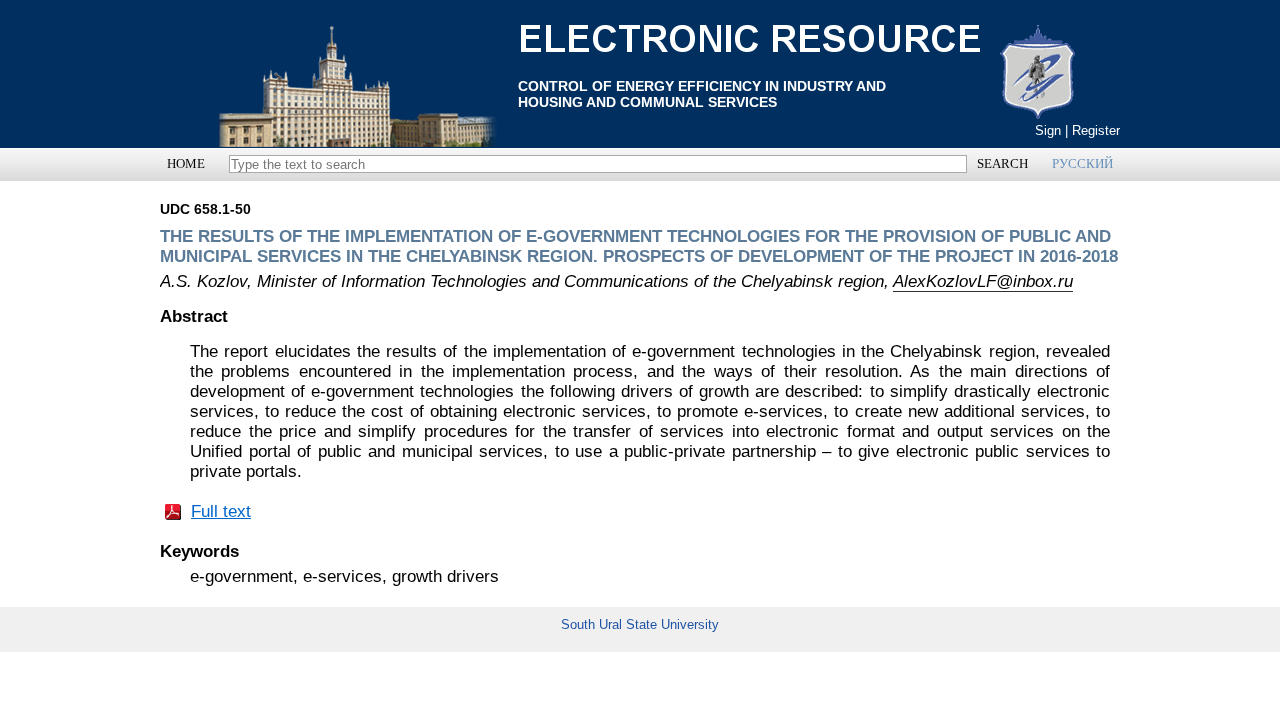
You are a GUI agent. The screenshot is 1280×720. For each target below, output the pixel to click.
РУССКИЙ (1082, 163)
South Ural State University (640, 624)
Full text (221, 511)
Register (1096, 130)
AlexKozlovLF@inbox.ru (983, 281)
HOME (186, 163)
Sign (1048, 130)
